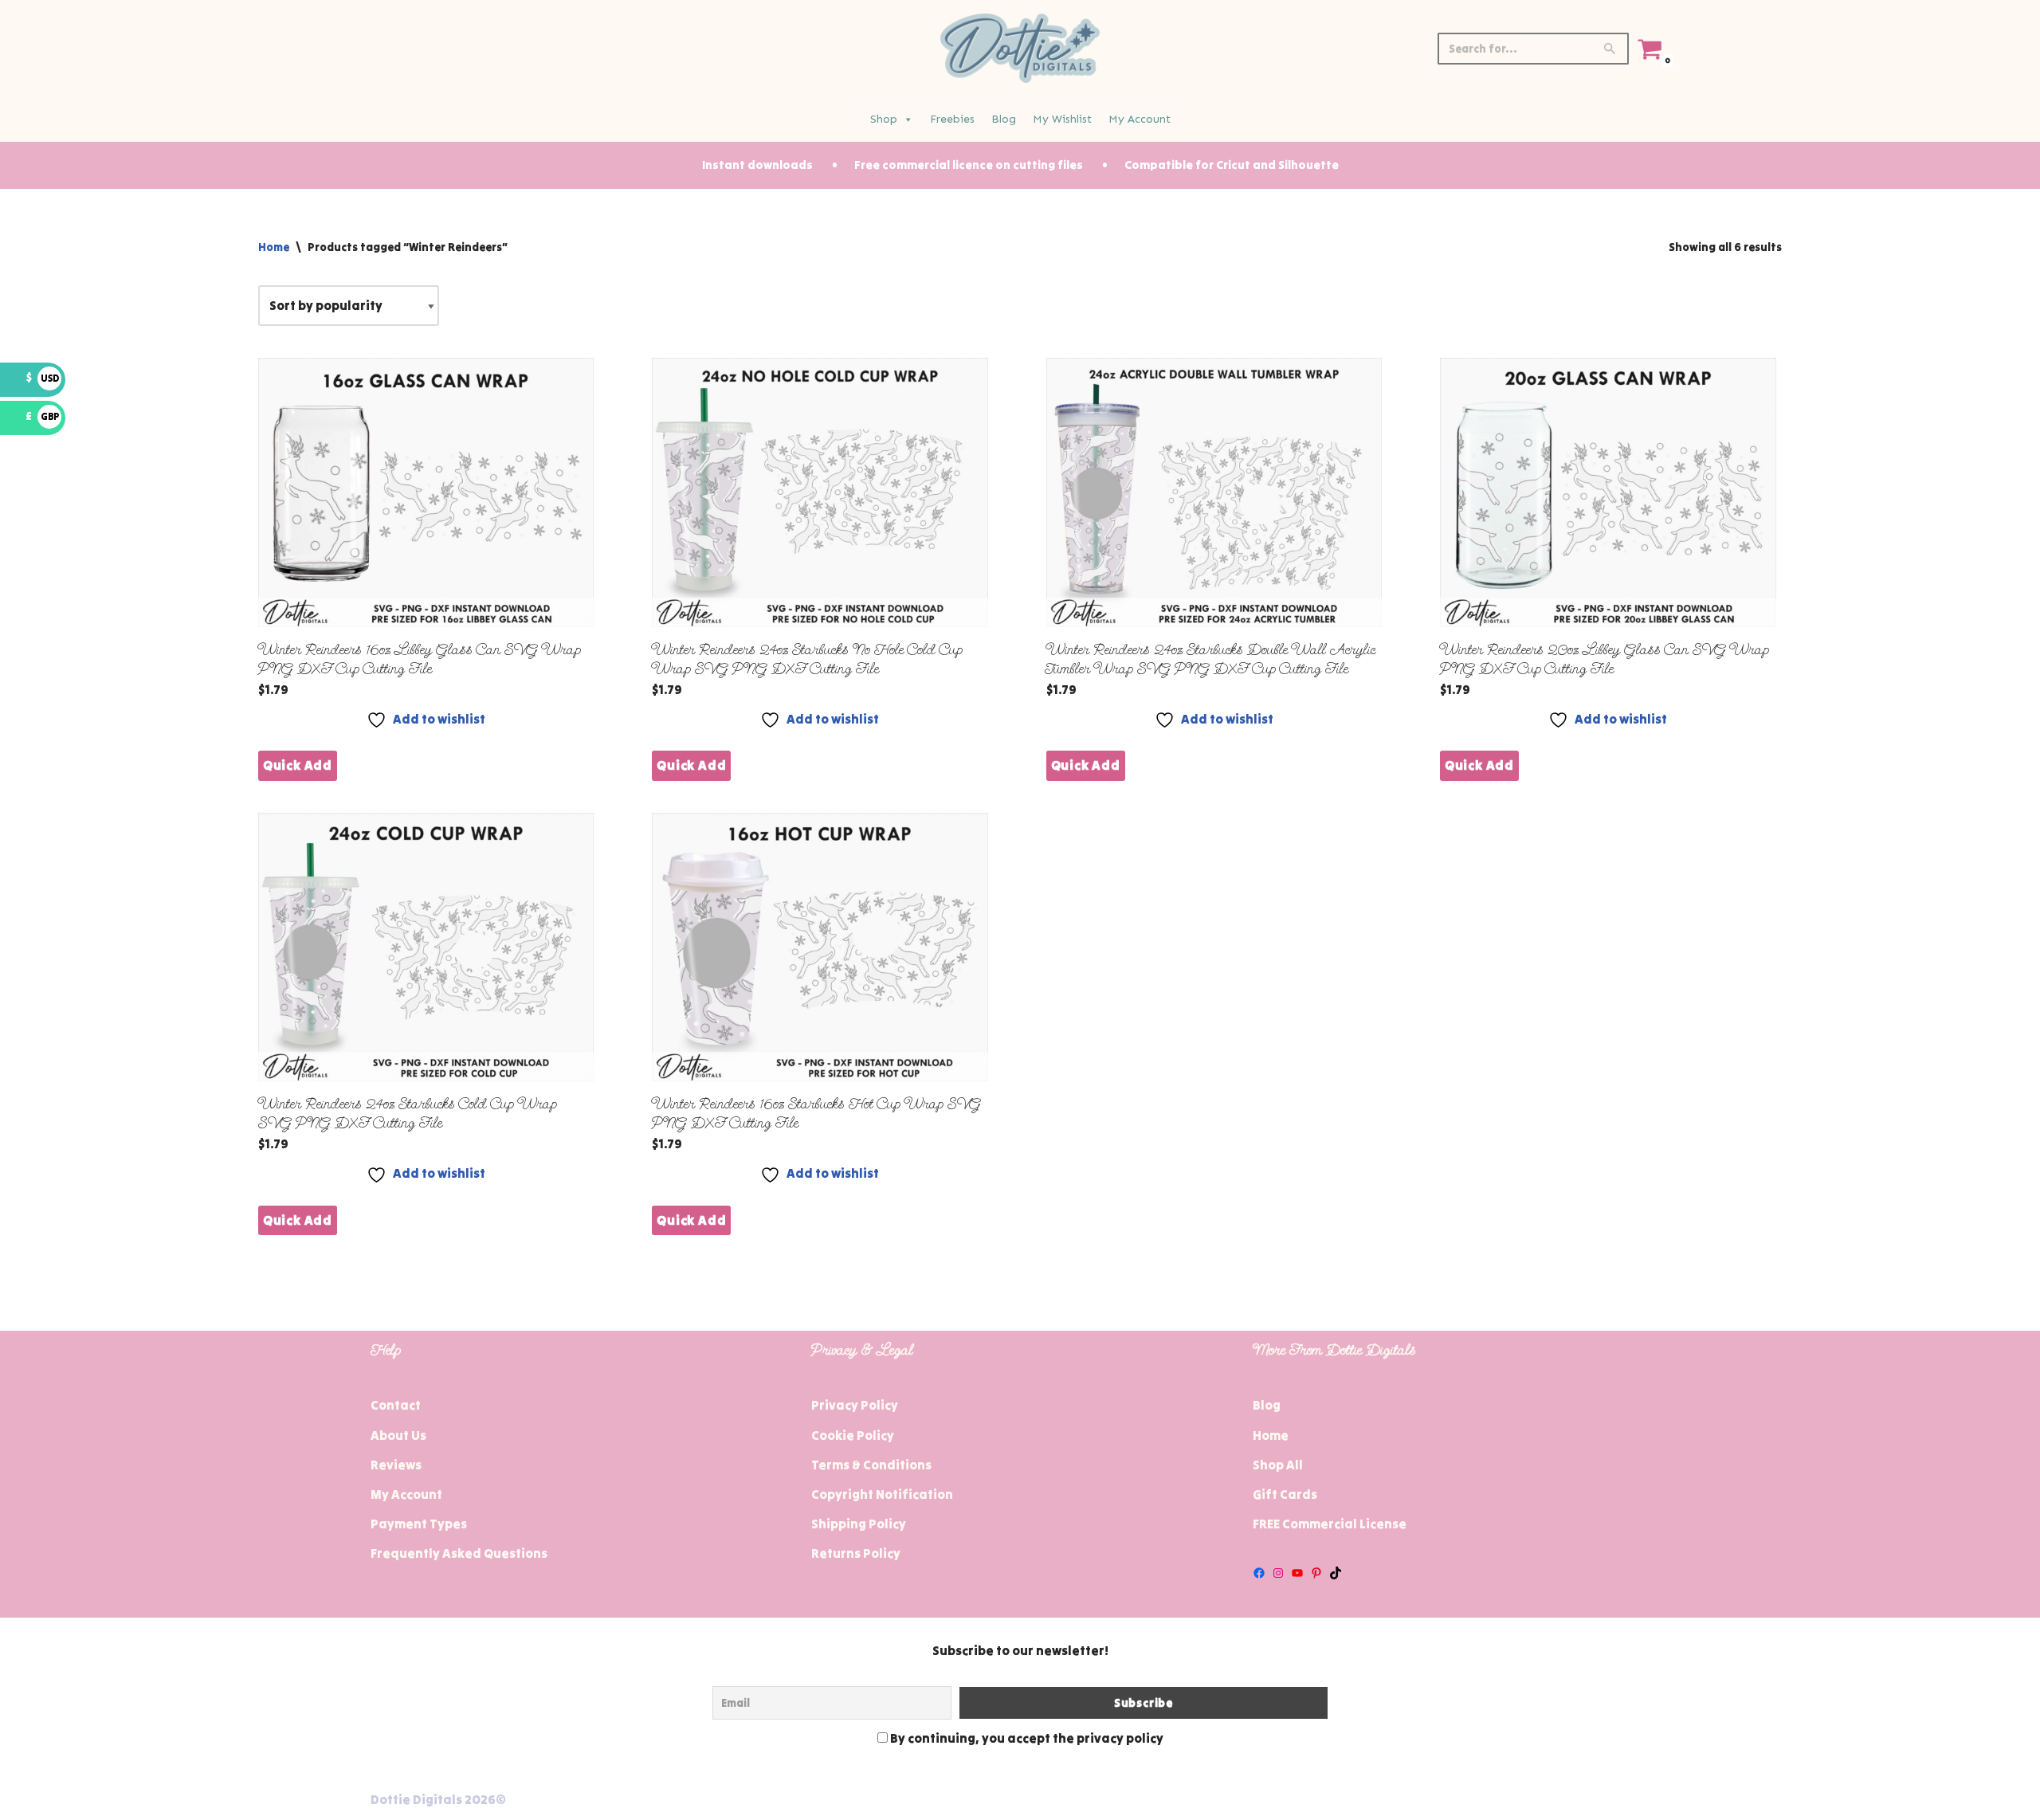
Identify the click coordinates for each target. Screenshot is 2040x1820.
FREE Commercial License (1330, 1524)
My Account (1140, 119)
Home (274, 247)
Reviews (396, 1465)
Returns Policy (856, 1553)
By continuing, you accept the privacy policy (1026, 1738)
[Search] (1611, 49)
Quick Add (298, 765)
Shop (884, 119)
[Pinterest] (1316, 1573)
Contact (396, 1405)
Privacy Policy (855, 1405)
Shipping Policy (859, 1524)
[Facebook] (1259, 1573)
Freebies (952, 119)
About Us (398, 1435)
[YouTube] (1297, 1573)
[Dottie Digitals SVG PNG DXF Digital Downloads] (1020, 48)
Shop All (1278, 1465)
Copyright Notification (882, 1494)
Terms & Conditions (871, 1465)
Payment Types (419, 1524)
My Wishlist (1062, 119)
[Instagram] (1278, 1573)
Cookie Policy (853, 1435)
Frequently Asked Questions (459, 1553)
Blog (1004, 119)
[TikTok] (1336, 1573)
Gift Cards (1285, 1494)
